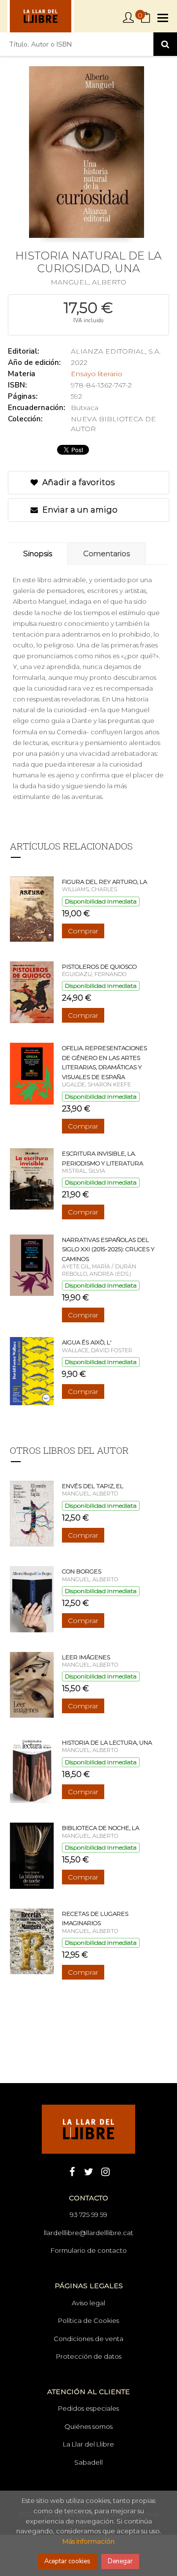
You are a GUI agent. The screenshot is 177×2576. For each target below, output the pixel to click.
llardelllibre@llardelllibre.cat (88, 2233)
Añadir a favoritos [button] (77, 482)
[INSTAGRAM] (105, 2171)
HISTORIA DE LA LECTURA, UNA (107, 1742)
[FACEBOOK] (72, 2171)
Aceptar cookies (67, 2561)
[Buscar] (165, 44)
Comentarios (106, 554)
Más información (88, 2541)
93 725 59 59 (88, 2215)
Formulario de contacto (89, 2250)
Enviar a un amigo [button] (79, 510)
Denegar (120, 2561)
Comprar (83, 931)
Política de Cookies (88, 2320)
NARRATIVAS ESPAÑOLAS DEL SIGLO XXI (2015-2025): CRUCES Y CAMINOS (108, 1249)
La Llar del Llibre (88, 2444)
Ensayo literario (97, 374)
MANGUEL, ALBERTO (88, 282)
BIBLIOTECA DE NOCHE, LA (101, 1828)
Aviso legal (88, 2303)
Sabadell (88, 2462)
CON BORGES (82, 1571)
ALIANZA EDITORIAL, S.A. (116, 351)
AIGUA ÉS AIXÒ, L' (87, 1342)
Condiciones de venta (88, 2339)
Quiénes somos (88, 2426)
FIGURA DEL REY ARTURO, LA (104, 882)
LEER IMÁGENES (86, 1657)
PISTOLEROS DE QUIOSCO (99, 966)
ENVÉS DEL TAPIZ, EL (93, 1486)
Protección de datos (89, 2356)
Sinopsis (38, 554)
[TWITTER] (88, 2171)
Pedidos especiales (88, 2408)
